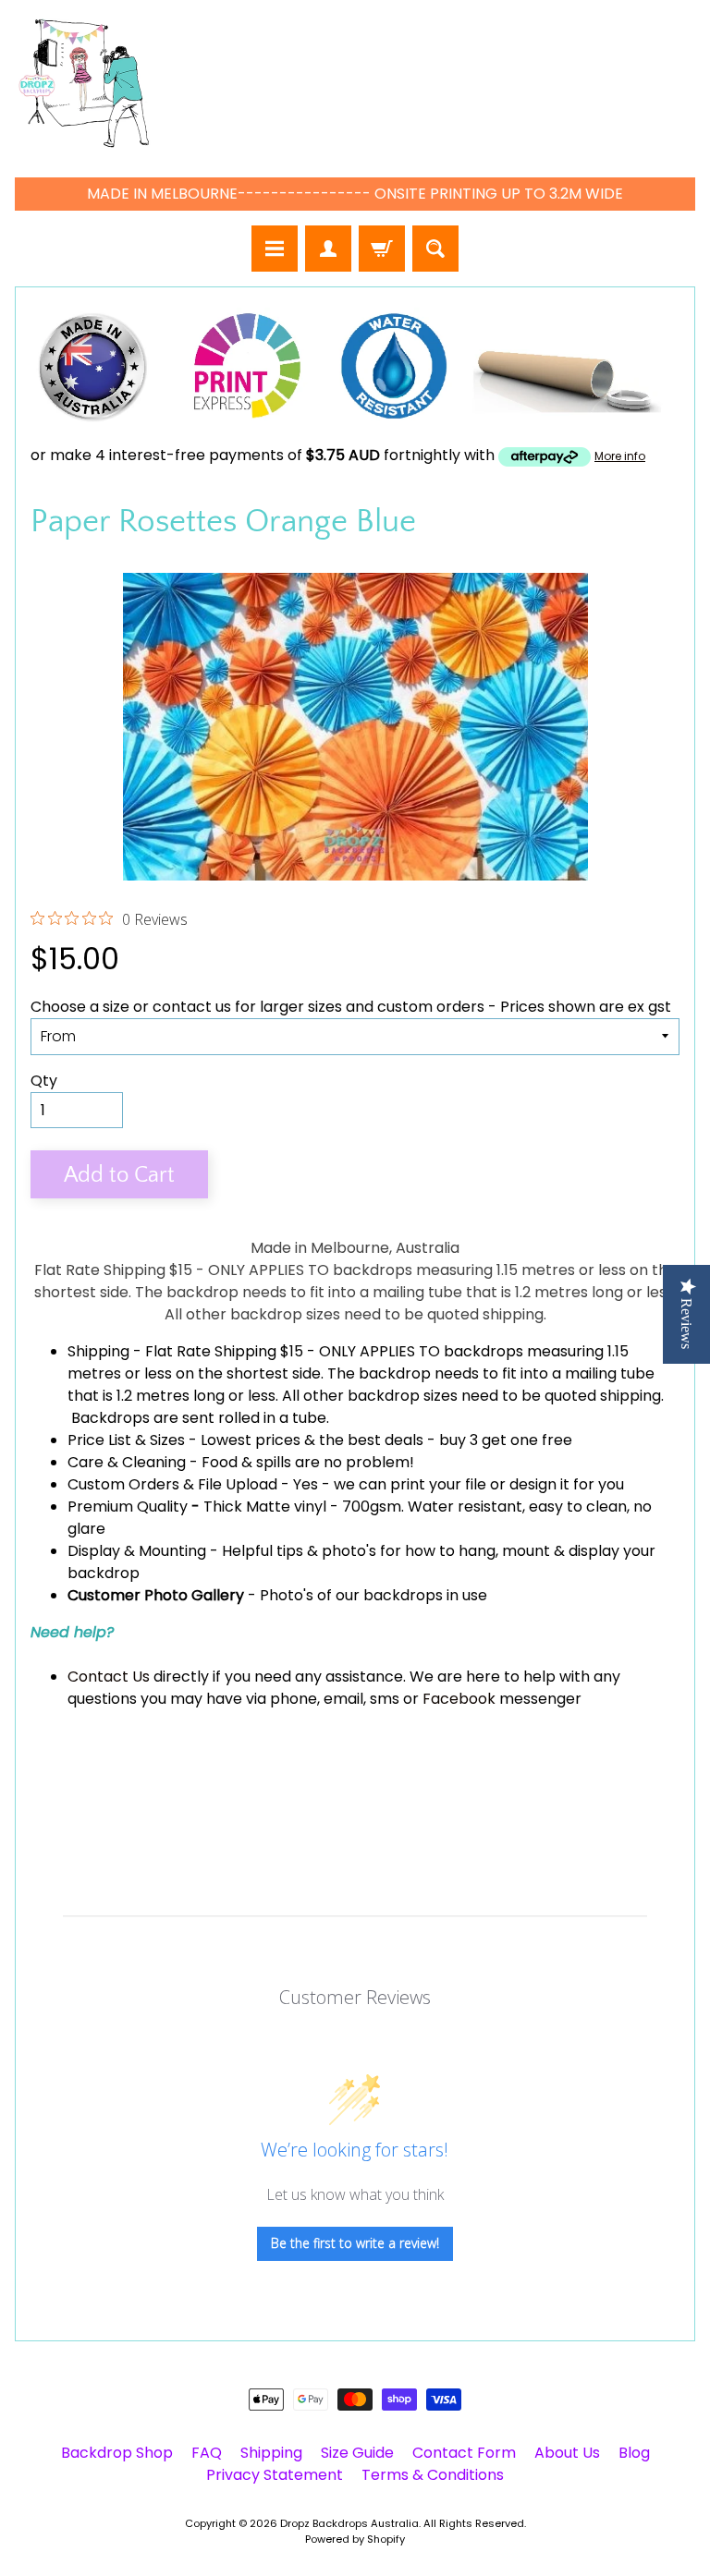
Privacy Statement (275, 2475)
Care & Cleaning (127, 1462)
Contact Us (109, 1677)
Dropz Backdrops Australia (349, 2523)
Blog (634, 2453)
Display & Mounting (137, 1551)
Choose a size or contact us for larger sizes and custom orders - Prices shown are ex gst (351, 1007)
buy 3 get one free (506, 1440)
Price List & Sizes (126, 1440)
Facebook (459, 1699)
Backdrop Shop (117, 2453)
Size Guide (357, 2453)
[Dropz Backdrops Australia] (84, 84)
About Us (567, 2453)
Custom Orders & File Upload (172, 1484)
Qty (44, 1081)
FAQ (207, 2453)
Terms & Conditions (433, 2475)
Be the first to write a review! (355, 2243)
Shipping (98, 1351)
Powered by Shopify (355, 2539)
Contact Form (464, 2453)
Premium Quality (128, 1507)
